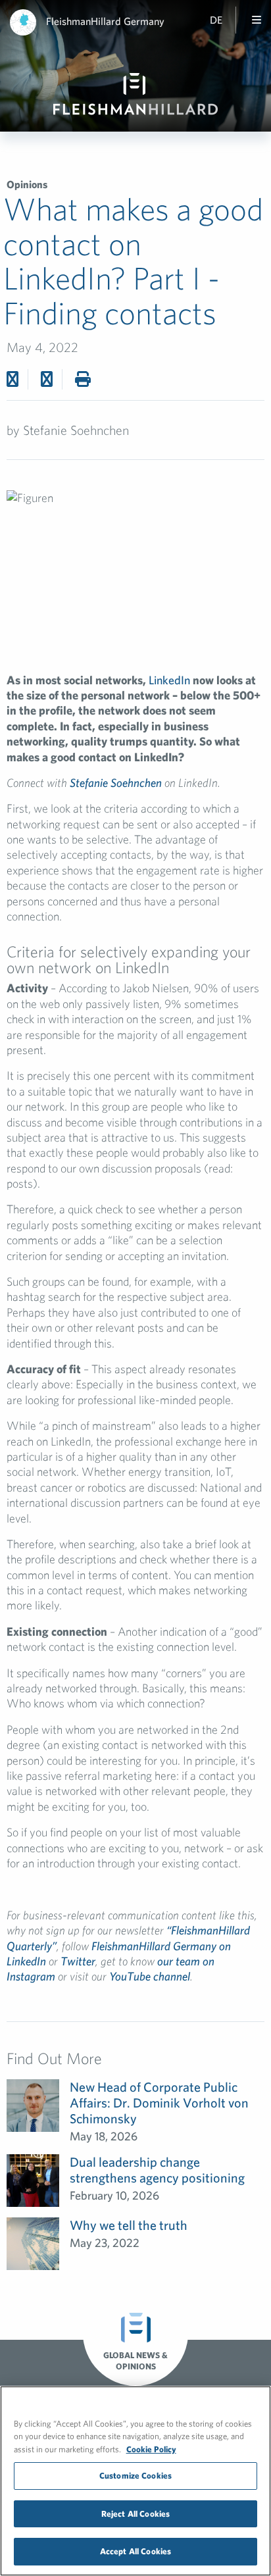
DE (216, 20)
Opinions (27, 184)
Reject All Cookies (135, 2514)
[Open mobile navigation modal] (257, 20)
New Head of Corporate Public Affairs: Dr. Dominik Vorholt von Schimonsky (159, 2103)
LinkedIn (169, 680)
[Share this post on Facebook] (12, 379)
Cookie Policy (151, 2449)
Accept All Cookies (135, 2551)
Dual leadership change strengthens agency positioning (157, 2170)
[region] (135, 2481)
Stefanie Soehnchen (116, 783)
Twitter (78, 1961)
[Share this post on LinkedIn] (47, 379)
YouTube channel (150, 1976)
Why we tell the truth (129, 2225)
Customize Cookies (135, 2476)
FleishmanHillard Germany (105, 21)
